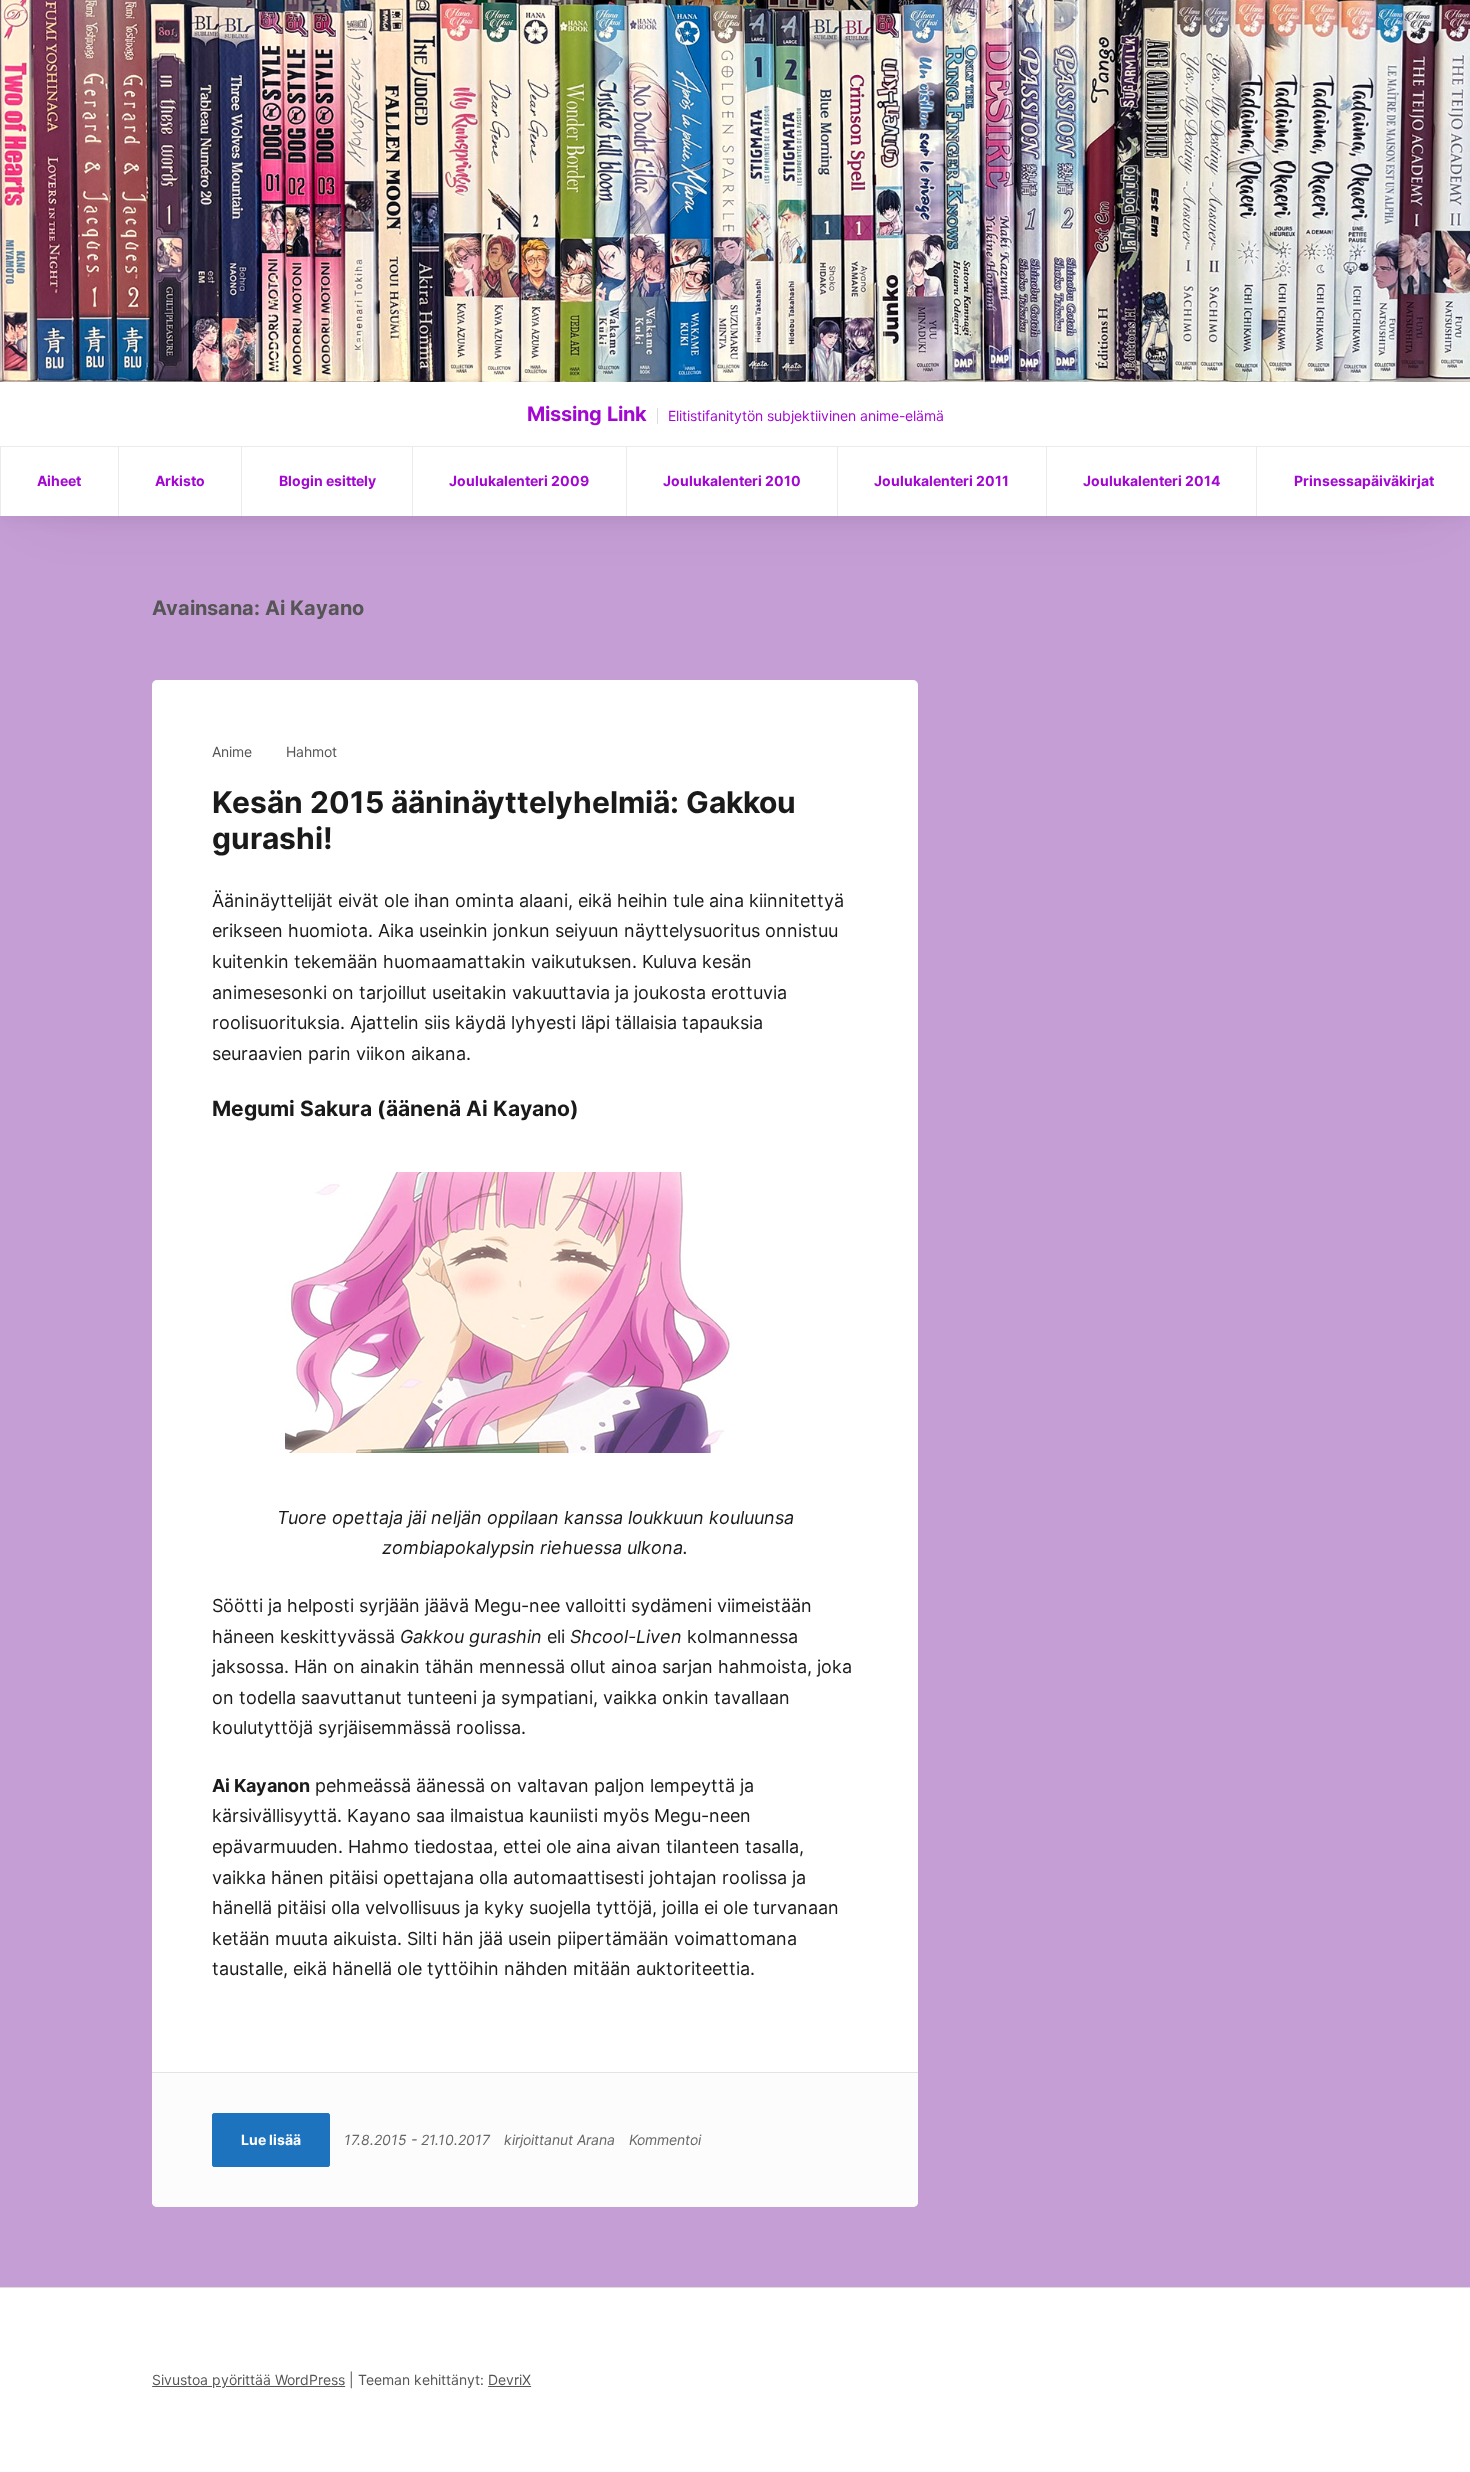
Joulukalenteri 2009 (519, 480)
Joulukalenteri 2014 (1151, 480)
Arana (596, 2139)
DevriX (509, 2379)
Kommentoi (665, 2139)
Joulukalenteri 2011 (941, 480)
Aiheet (59, 480)
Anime (232, 751)
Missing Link (587, 414)
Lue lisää (271, 2139)
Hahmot (311, 751)
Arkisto (180, 480)
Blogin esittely (327, 480)
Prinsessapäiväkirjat (1364, 480)
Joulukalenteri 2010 (732, 480)
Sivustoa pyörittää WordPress (248, 2379)
